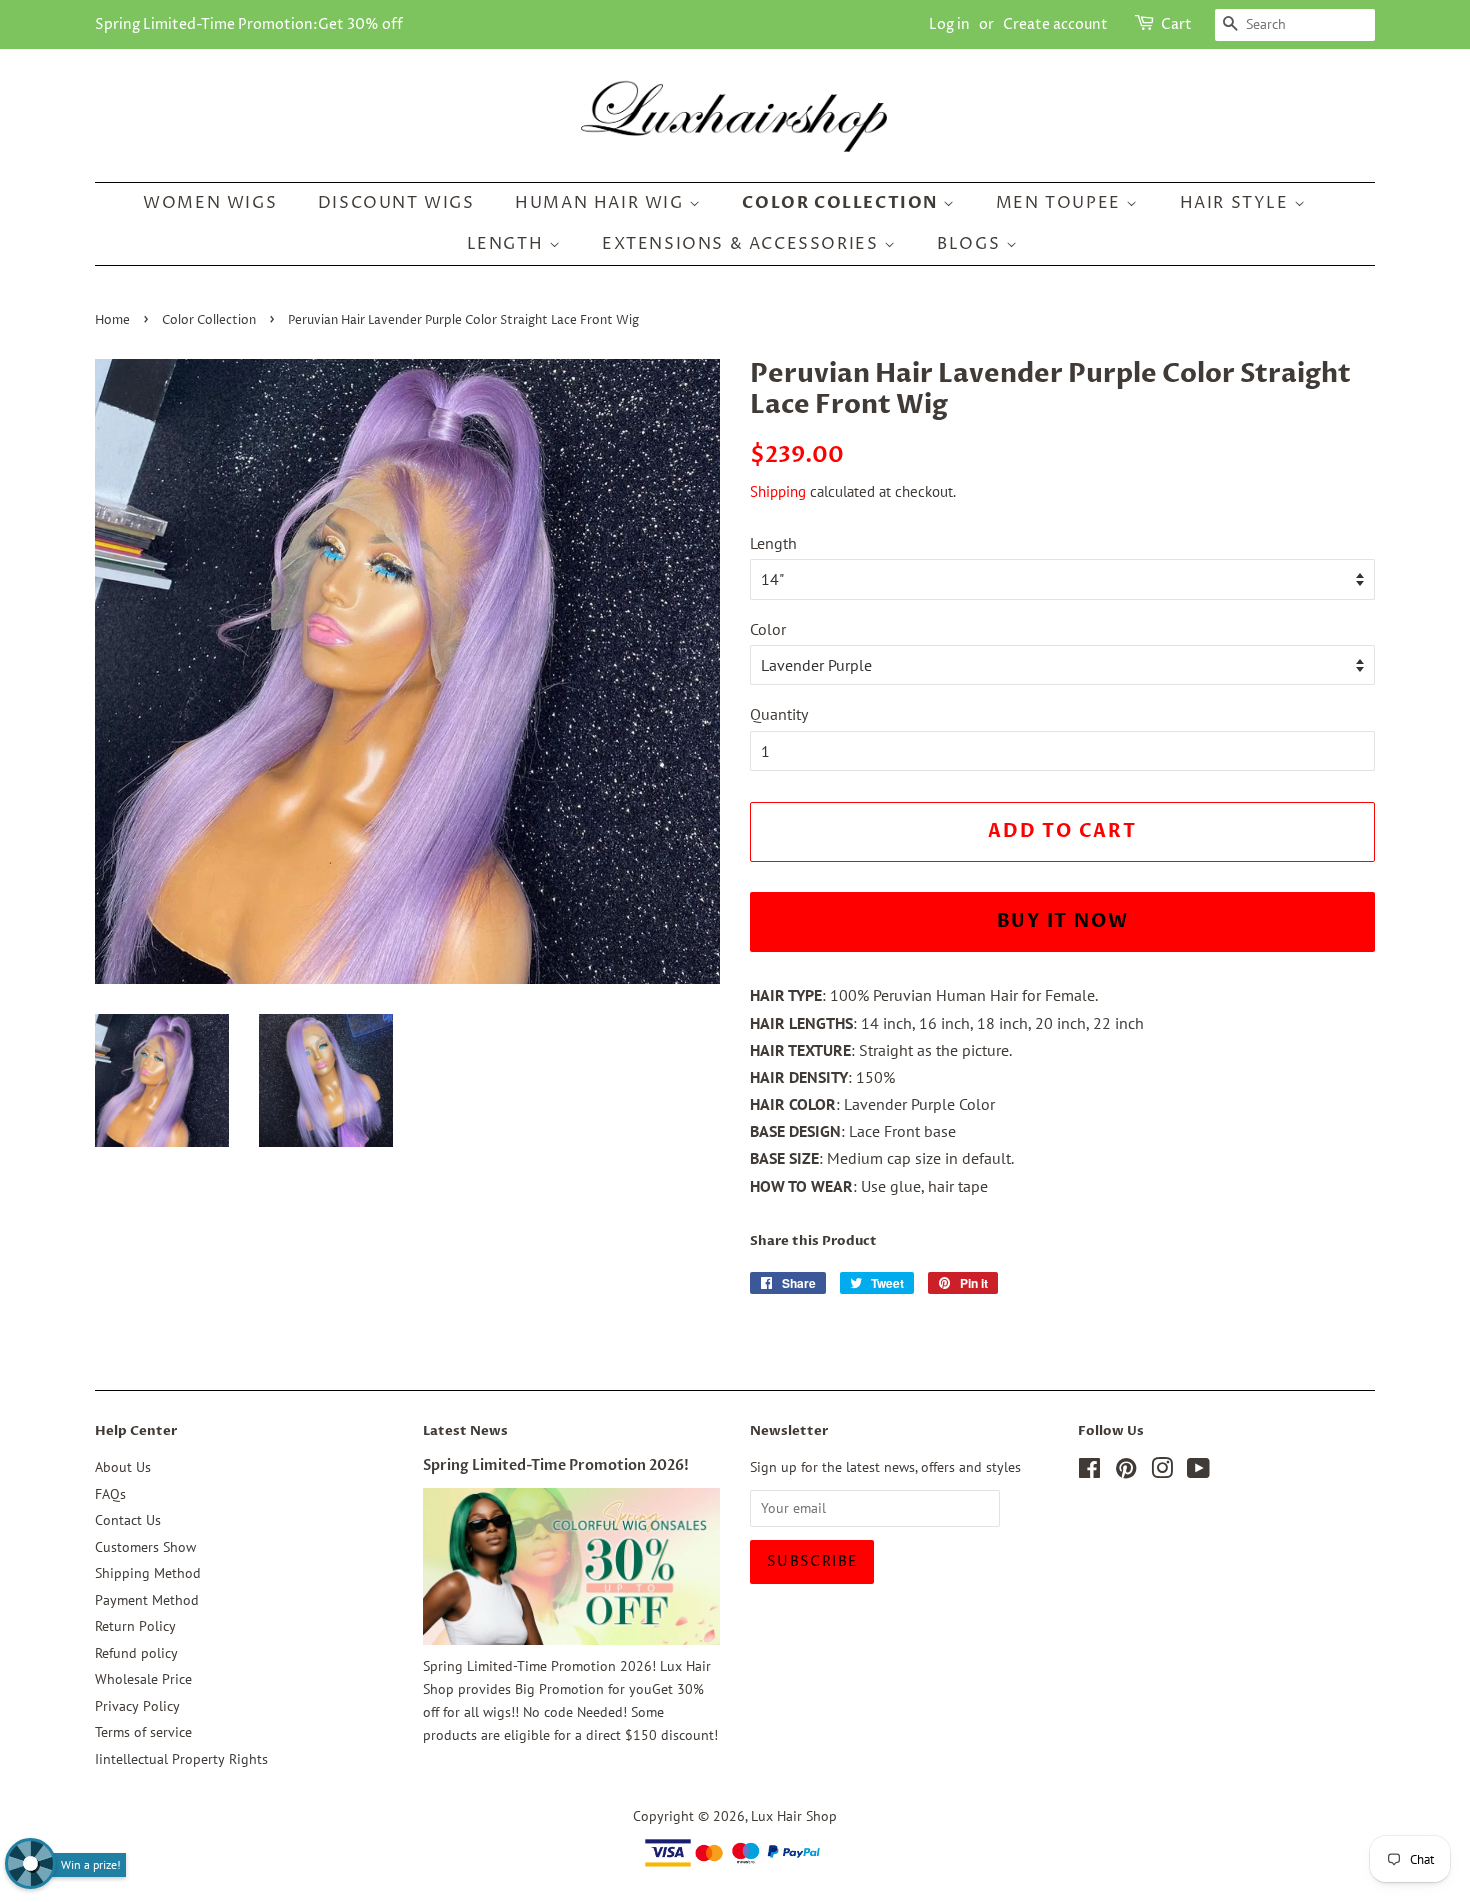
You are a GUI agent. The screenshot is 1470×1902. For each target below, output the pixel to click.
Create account (1055, 24)
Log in (949, 24)
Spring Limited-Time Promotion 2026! (556, 1466)
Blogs (971, 244)
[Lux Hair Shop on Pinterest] (1126, 1472)
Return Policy (135, 1626)
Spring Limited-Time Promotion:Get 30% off (249, 24)
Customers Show (145, 1547)
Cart (1176, 24)
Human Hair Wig (602, 203)
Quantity (779, 714)
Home (112, 320)
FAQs (110, 1494)
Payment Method (147, 1600)
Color (768, 629)
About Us (123, 1467)
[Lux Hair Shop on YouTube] (1198, 1472)
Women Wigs (210, 203)
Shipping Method (148, 1573)
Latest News (465, 1431)
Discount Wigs (396, 203)
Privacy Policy (137, 1706)
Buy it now (1063, 921)
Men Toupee (1061, 203)
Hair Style (1237, 203)
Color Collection (842, 203)
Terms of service (143, 1732)
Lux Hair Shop (794, 1816)
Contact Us (128, 1520)
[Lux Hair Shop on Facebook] (1089, 1472)
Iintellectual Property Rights (181, 1759)
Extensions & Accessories (743, 244)
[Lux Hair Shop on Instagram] (1162, 1472)
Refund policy (136, 1653)
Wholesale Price (143, 1679)
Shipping (778, 491)
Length (508, 244)
